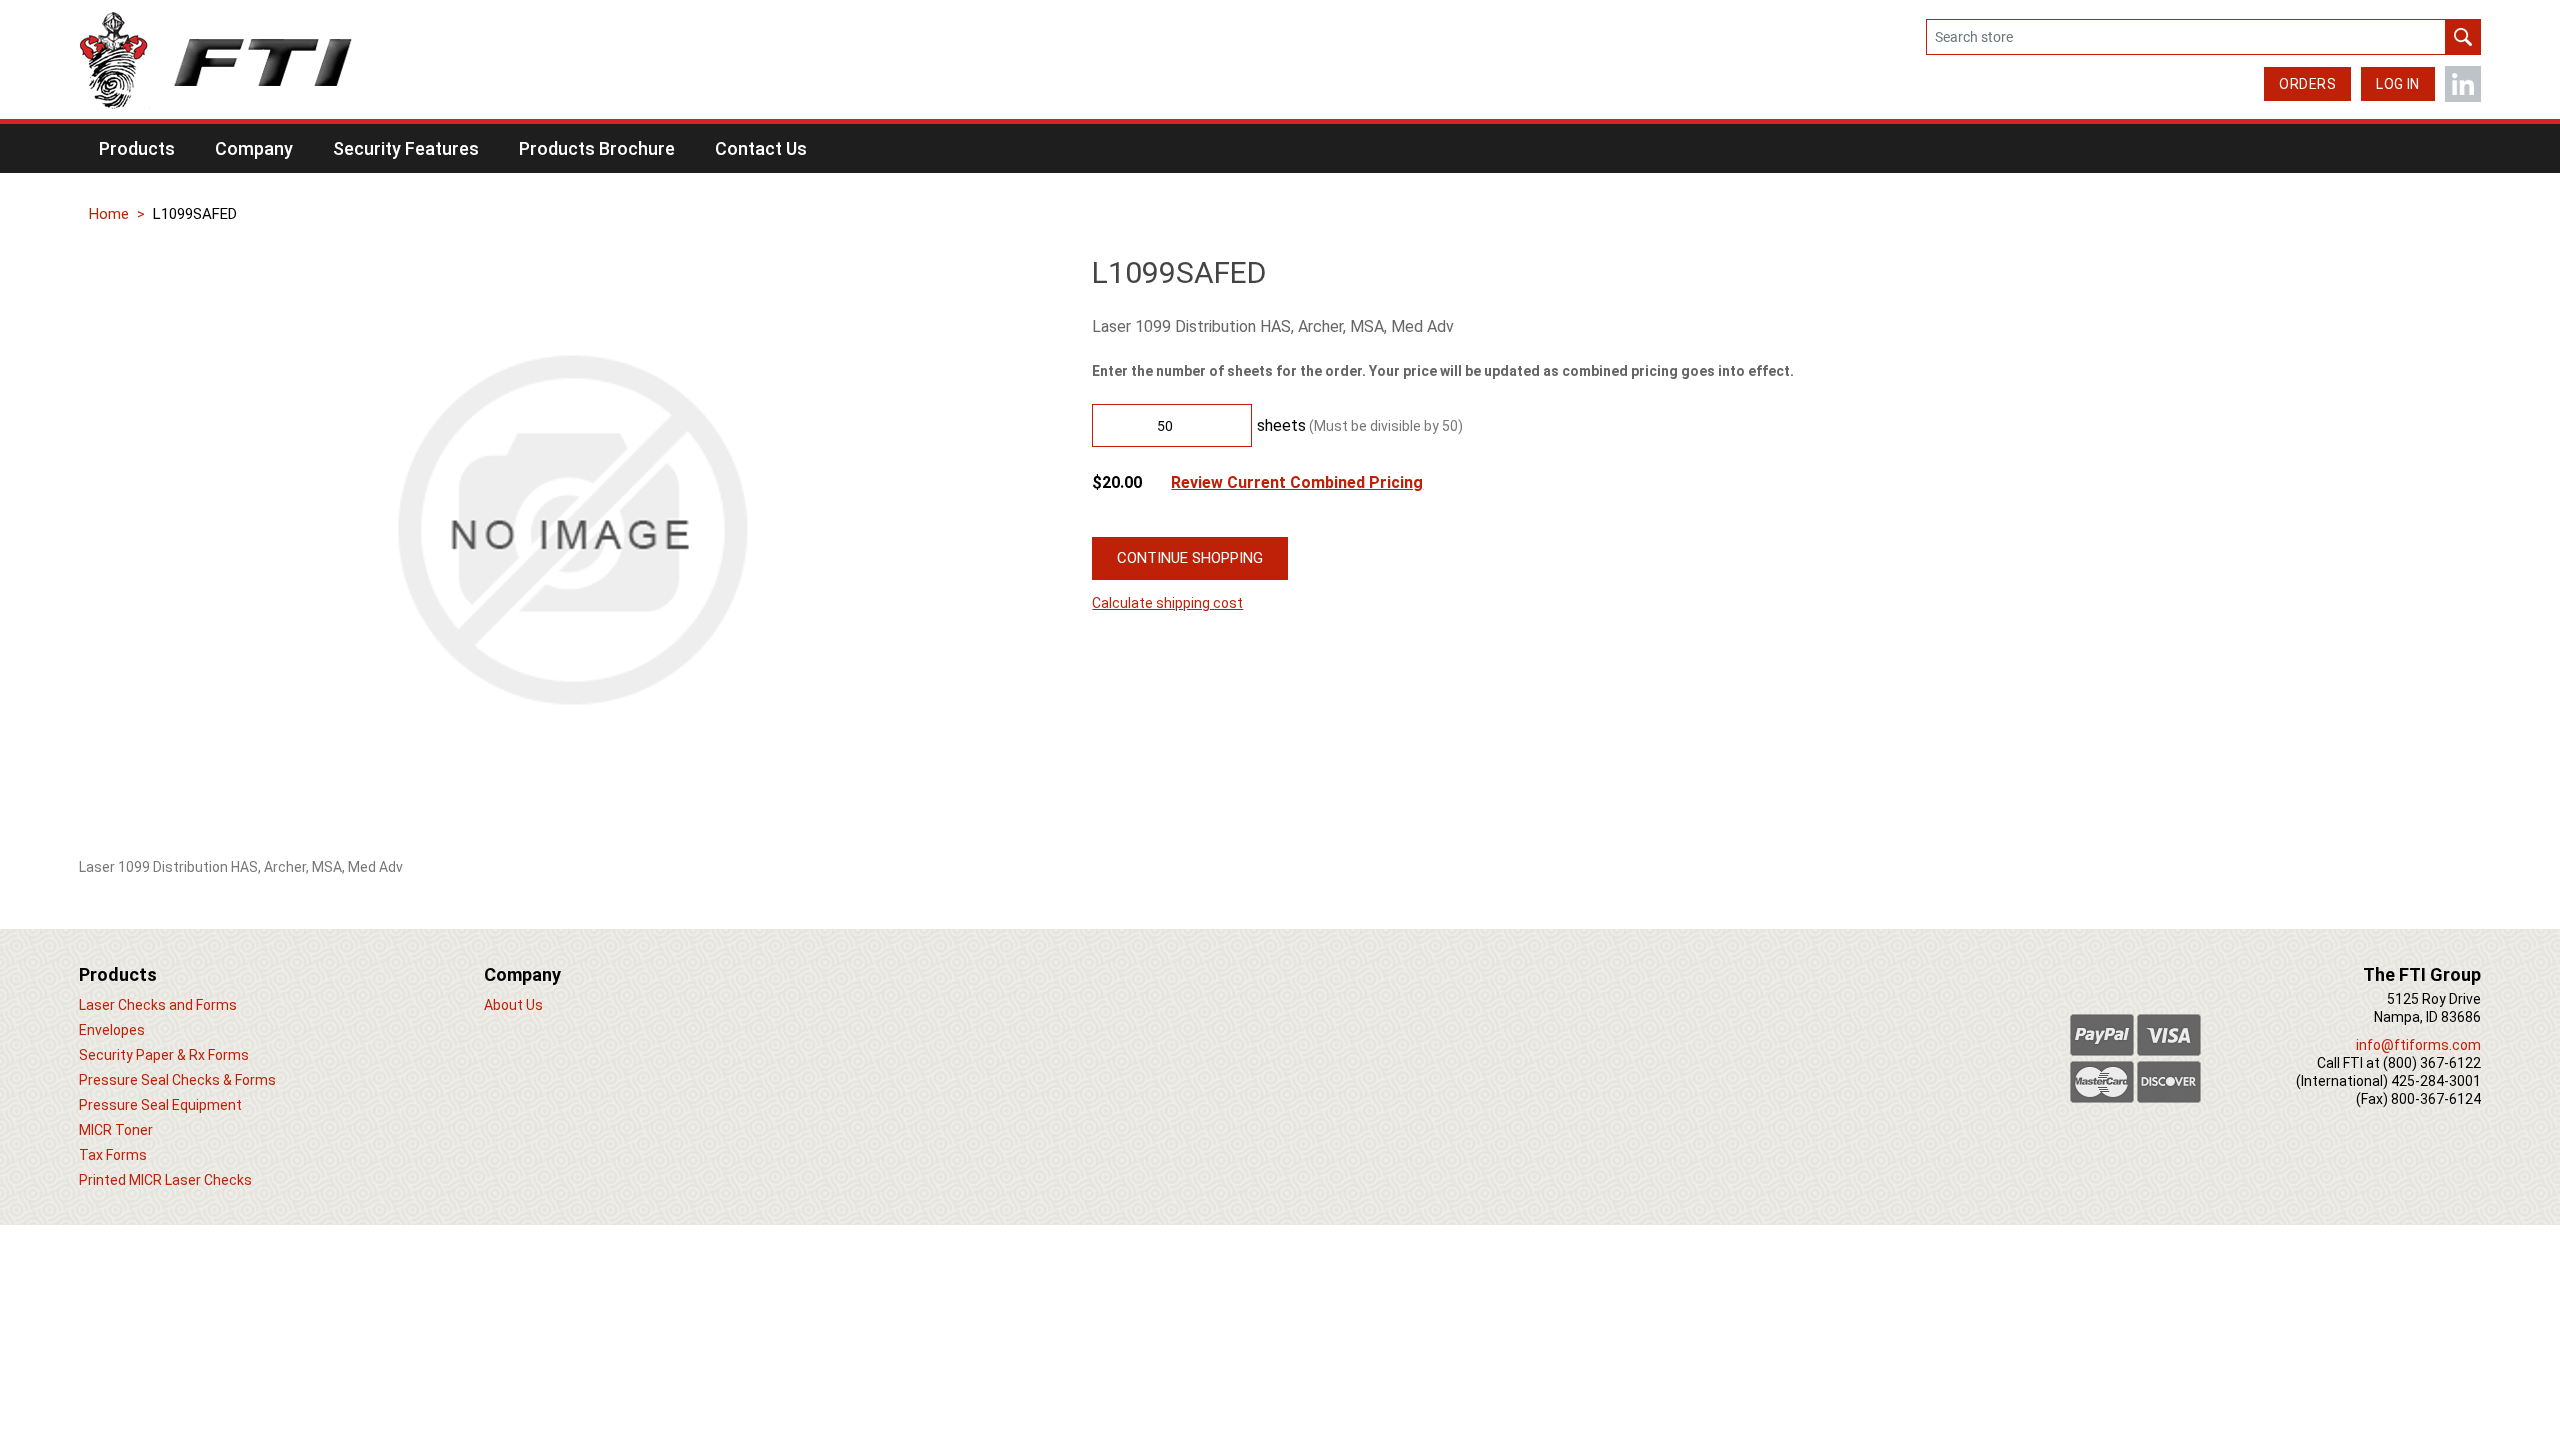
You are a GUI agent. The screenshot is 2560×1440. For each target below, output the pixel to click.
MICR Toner (116, 1130)
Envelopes (112, 1030)
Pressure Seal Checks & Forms (177, 1080)
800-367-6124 (2436, 1099)
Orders (2307, 84)
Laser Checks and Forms (158, 1005)
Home (109, 214)
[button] (137, 148)
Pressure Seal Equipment (160, 1105)
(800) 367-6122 (2432, 1063)
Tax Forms (113, 1155)
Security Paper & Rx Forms (164, 1055)
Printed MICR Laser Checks (165, 1180)
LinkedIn (2463, 84)
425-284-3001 (2436, 1081)
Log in (2398, 84)
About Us (513, 1005)
